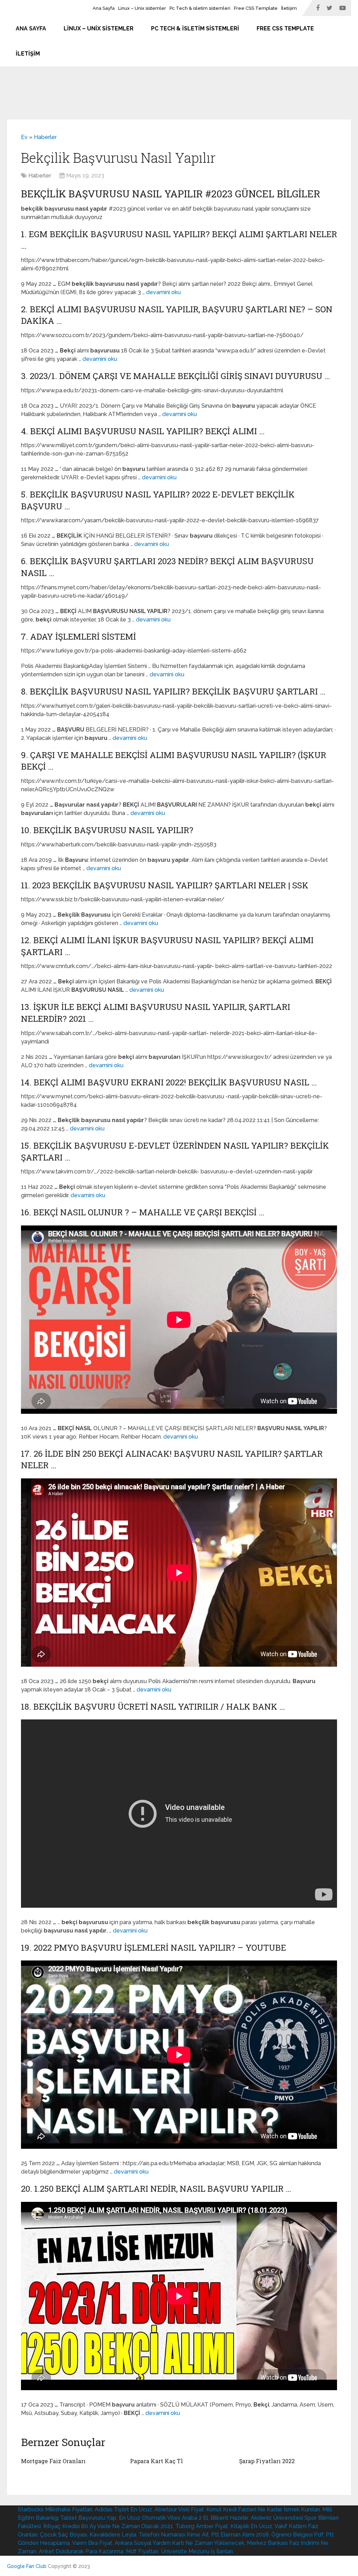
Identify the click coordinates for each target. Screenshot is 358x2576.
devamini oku (163, 292)
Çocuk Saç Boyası (63, 2535)
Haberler (45, 137)
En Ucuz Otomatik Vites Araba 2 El (163, 2518)
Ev (24, 137)
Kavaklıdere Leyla (113, 2535)
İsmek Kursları (302, 2509)
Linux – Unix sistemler (142, 8)
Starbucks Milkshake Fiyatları (55, 2509)
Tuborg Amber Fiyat (202, 2526)
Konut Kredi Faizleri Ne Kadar (244, 2509)
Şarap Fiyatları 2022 (267, 2461)
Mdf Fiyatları (142, 2551)
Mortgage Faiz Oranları (53, 2461)
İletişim (289, 8)
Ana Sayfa (104, 8)
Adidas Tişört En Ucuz (123, 2509)
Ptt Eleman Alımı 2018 (240, 2535)
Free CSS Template (256, 8)
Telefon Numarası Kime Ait (174, 2535)
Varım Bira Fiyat (92, 2543)
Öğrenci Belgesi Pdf (297, 2535)
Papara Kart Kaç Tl (156, 2461)
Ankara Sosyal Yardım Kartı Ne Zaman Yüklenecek (180, 2543)
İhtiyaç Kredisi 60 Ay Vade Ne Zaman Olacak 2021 (108, 2526)
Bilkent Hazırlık (229, 2518)
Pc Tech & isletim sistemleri (200, 8)
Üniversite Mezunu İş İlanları (197, 2551)
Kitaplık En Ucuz (251, 2526)
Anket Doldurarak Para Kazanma (81, 2551)
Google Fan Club (27, 2566)
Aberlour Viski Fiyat (179, 2509)
